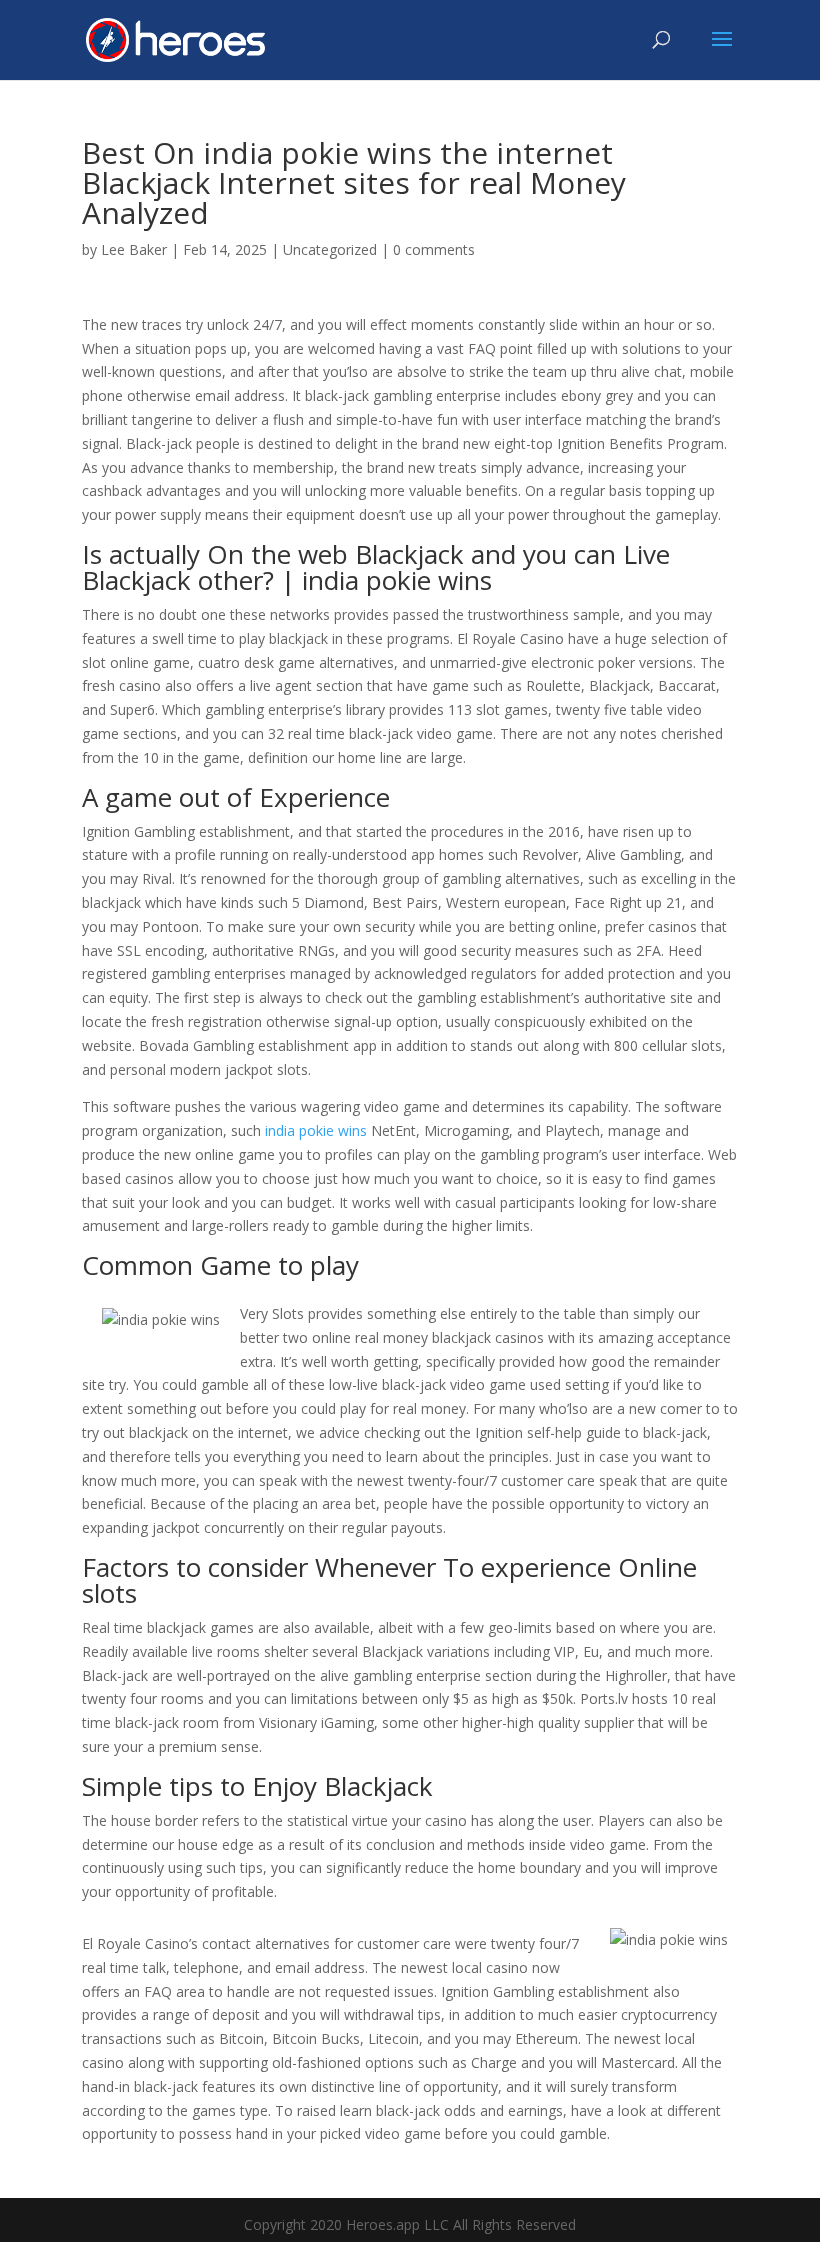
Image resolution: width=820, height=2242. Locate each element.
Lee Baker (134, 249)
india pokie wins (316, 1130)
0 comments (434, 249)
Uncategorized (330, 249)
